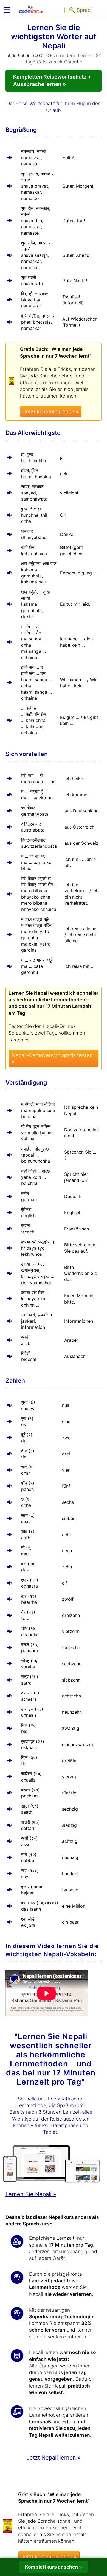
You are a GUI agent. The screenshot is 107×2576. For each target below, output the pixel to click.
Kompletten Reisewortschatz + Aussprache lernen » (52, 80)
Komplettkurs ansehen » (54, 2567)
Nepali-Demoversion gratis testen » (52, 1058)
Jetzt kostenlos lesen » (51, 412)
